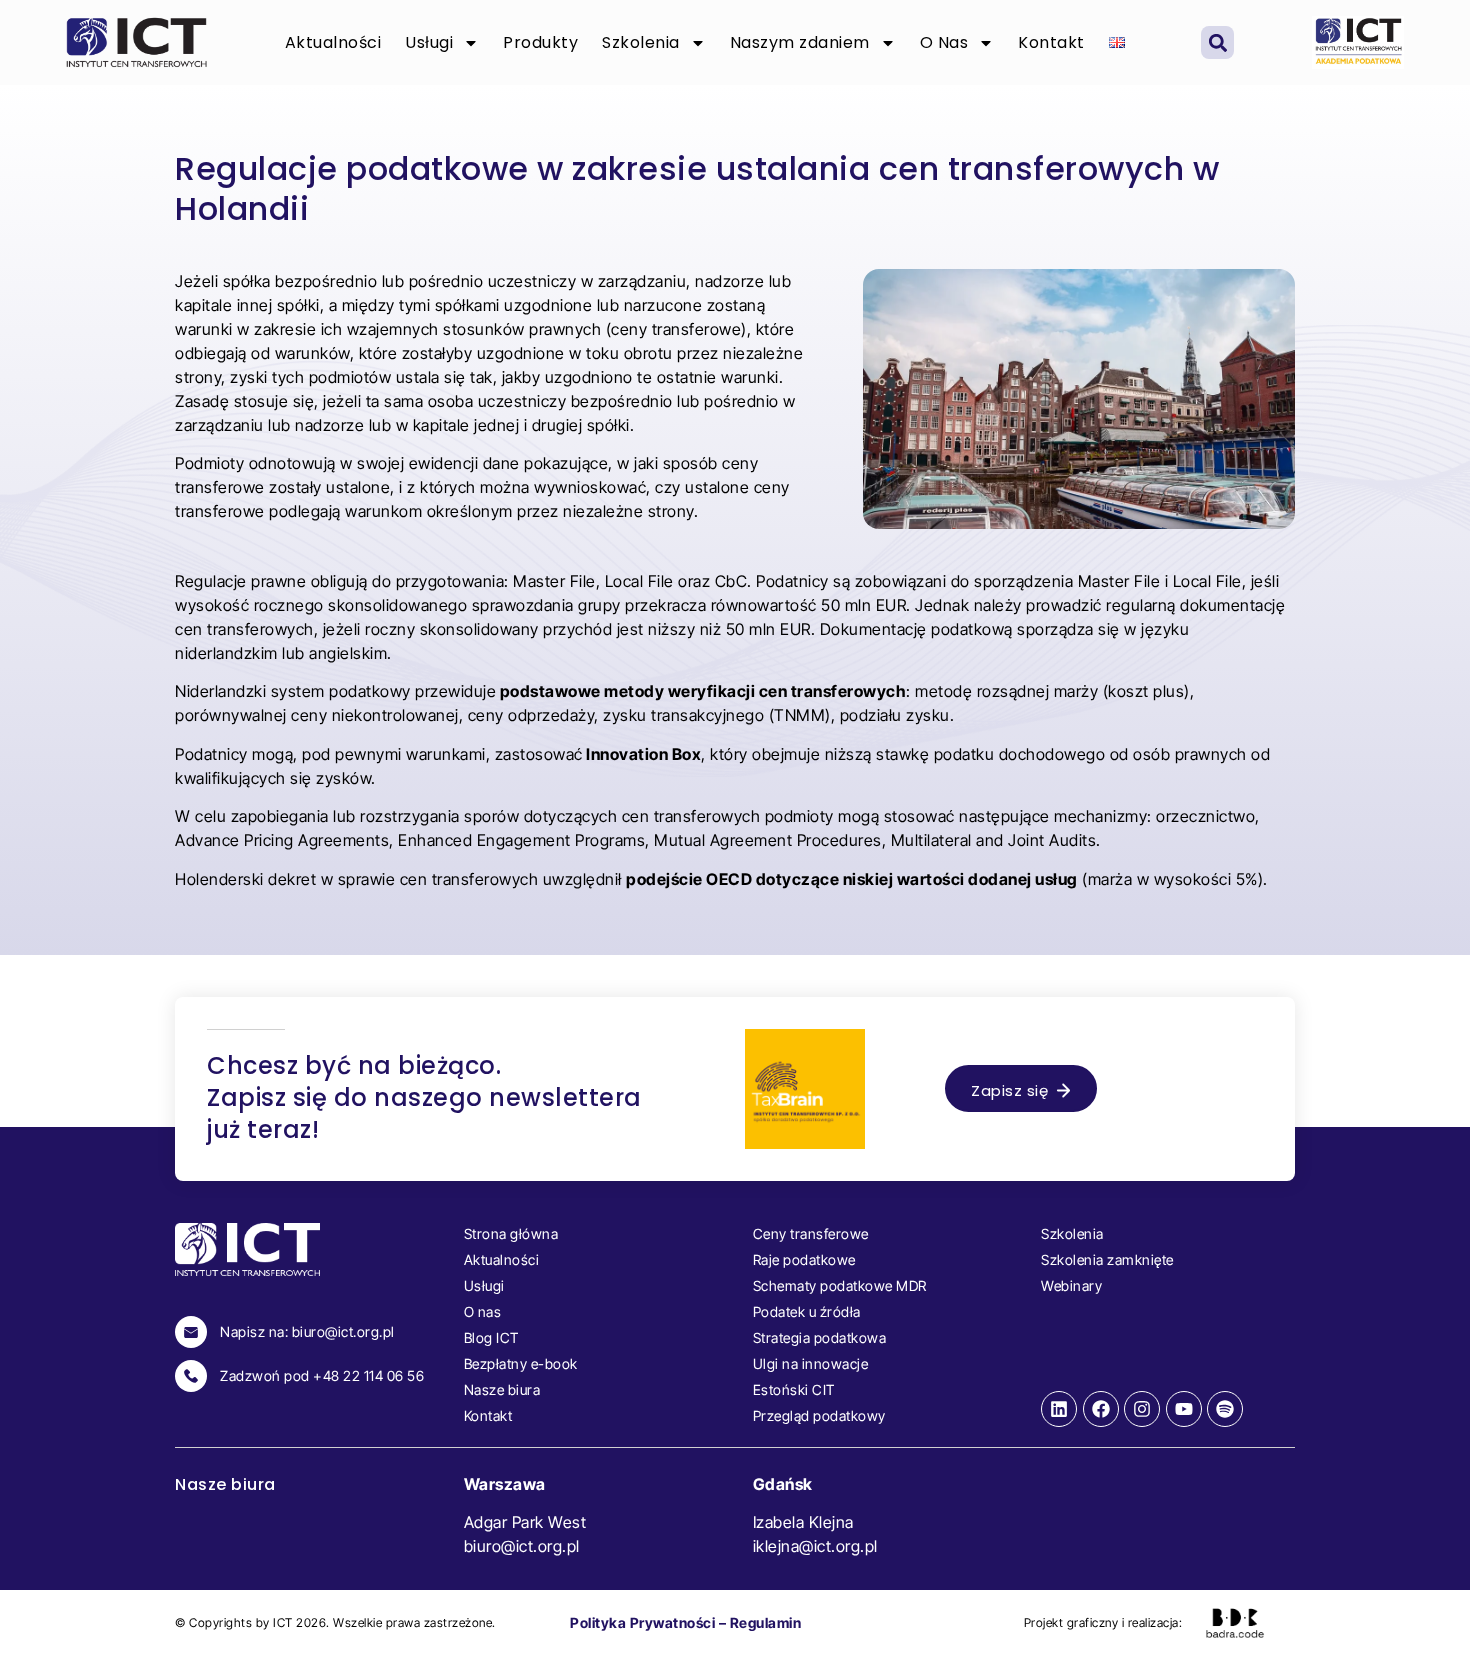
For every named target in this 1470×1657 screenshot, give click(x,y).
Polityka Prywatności (642, 1622)
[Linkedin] (1059, 1409)
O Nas (944, 42)
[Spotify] (1225, 1409)
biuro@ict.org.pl (522, 1546)
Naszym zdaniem (800, 42)
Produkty (540, 42)
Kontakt (1051, 42)
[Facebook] (1101, 1409)
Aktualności (333, 42)
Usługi (429, 42)
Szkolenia (641, 42)
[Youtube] (1184, 1409)
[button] (1217, 42)
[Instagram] (1142, 1409)
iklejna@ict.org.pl (815, 1546)
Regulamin (766, 1622)
